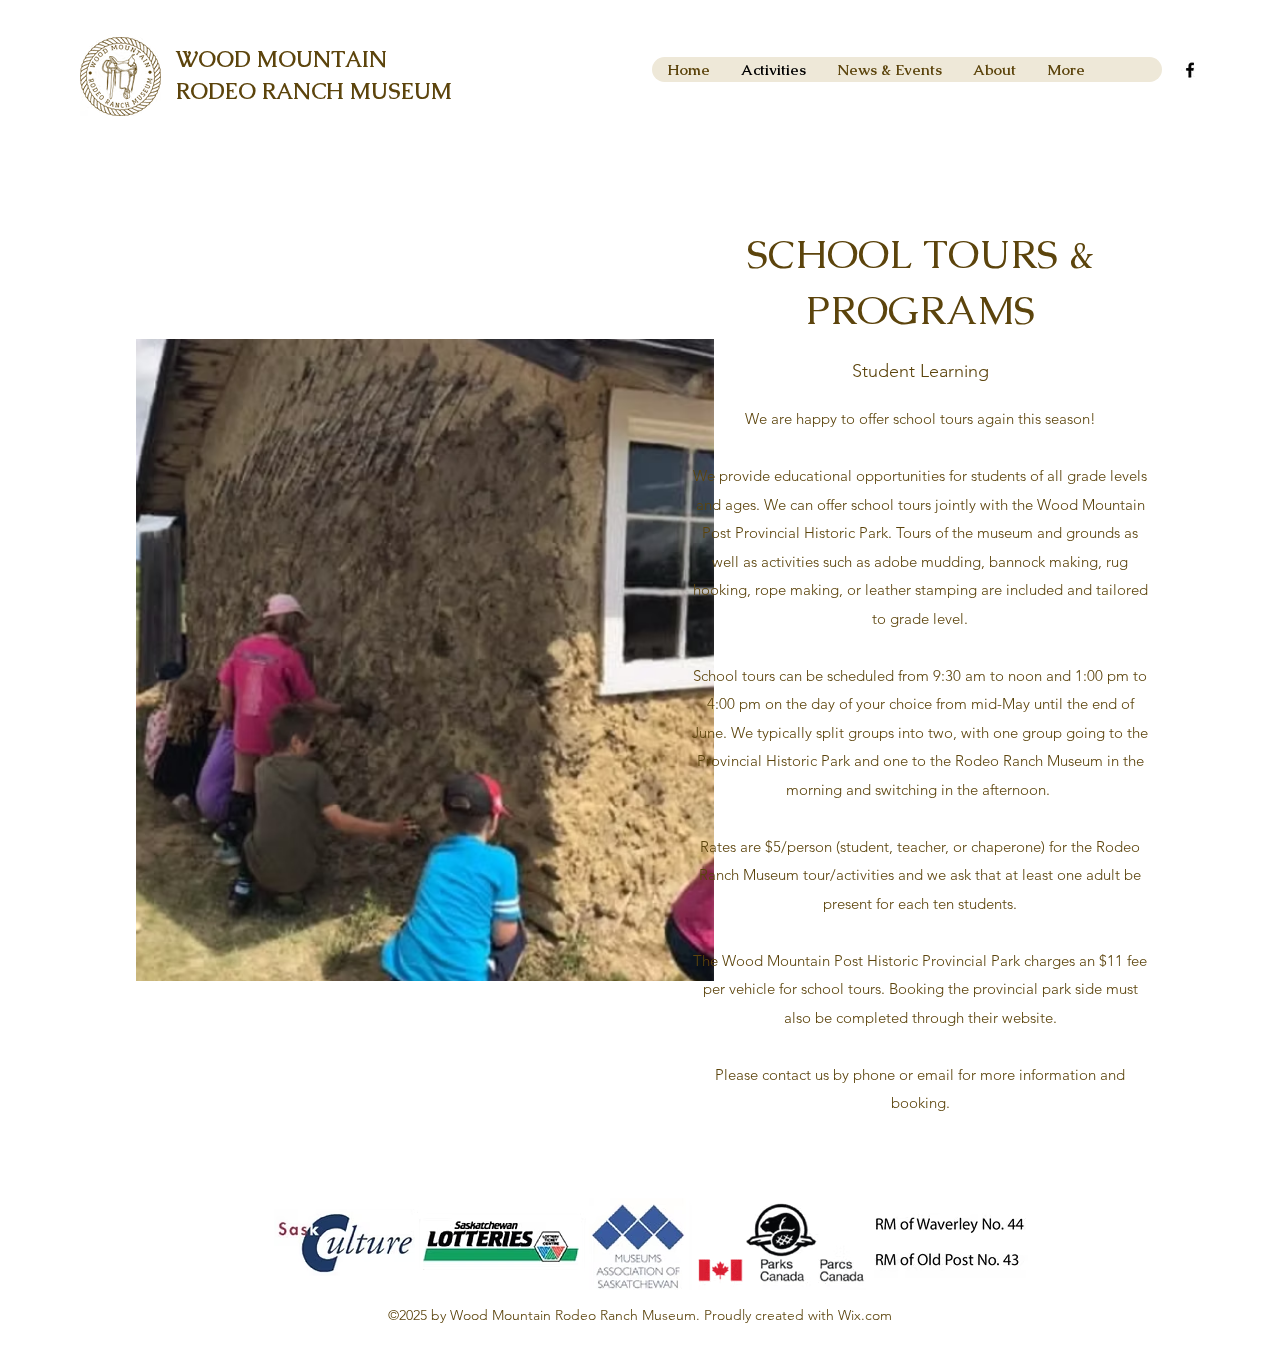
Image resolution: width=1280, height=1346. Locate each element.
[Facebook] (1190, 70)
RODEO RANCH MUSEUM (314, 91)
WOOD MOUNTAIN (281, 59)
